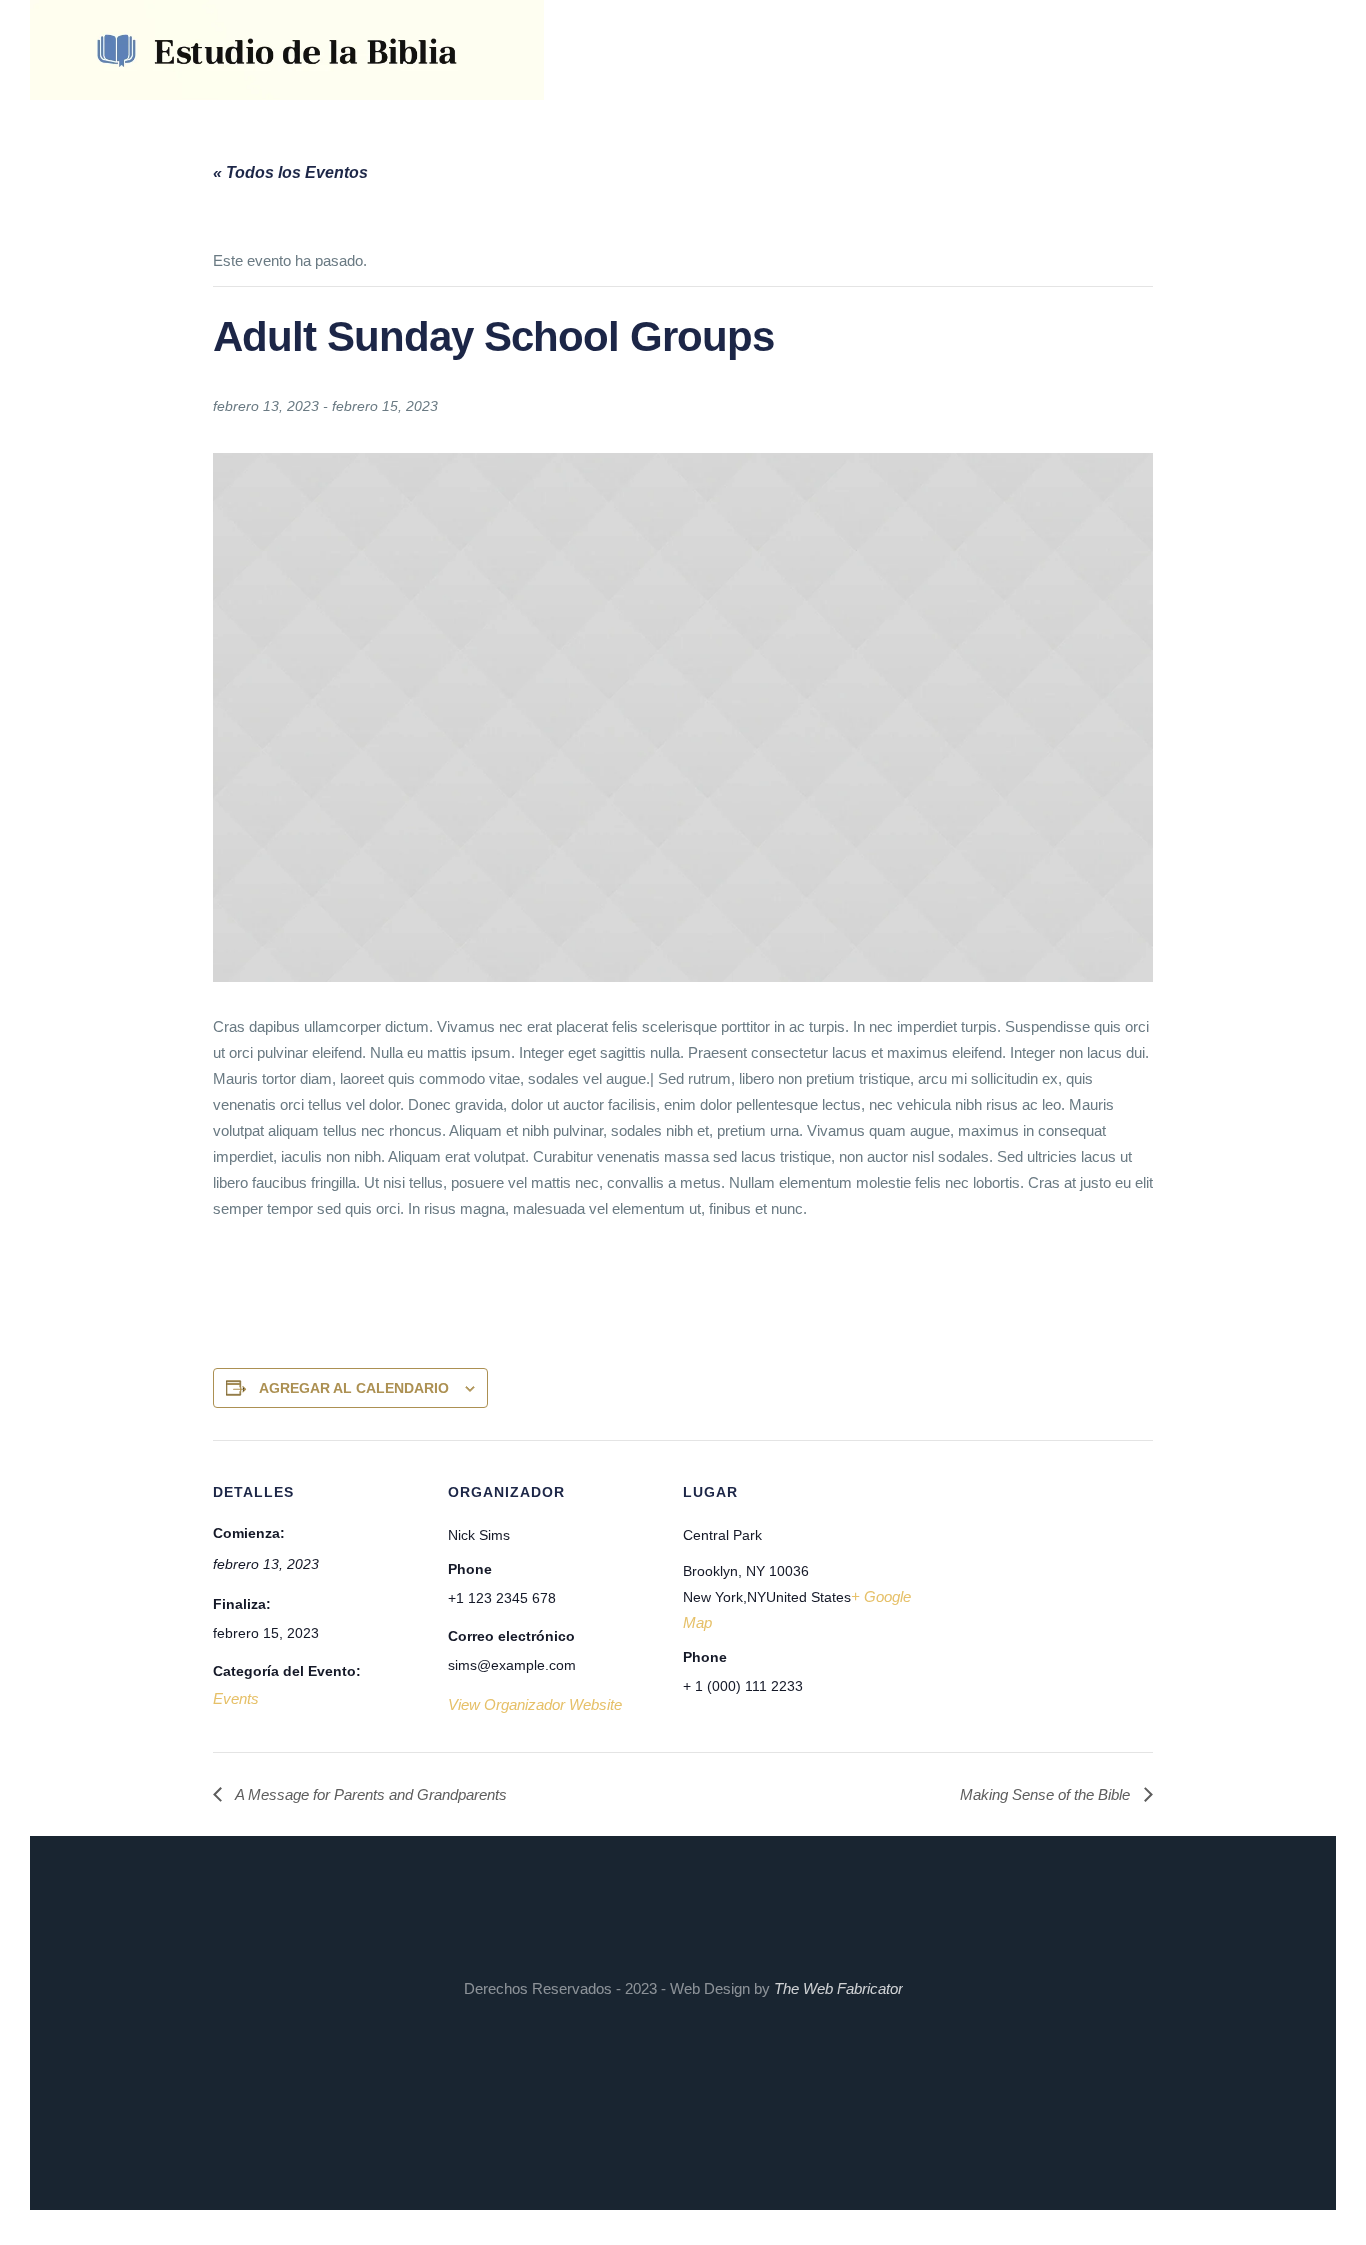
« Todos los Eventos (290, 172)
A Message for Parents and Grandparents (369, 1794)
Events (236, 1698)
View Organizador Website (535, 1704)
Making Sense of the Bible (1047, 1794)
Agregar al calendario (354, 1388)
